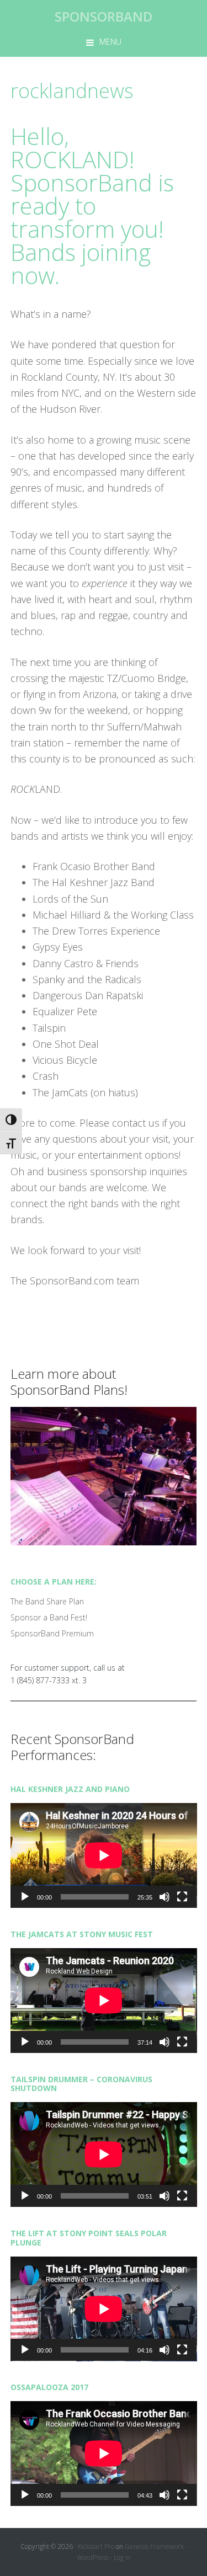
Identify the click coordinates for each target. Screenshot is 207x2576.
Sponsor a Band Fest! (49, 1617)
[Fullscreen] (182, 1897)
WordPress (93, 2558)
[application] (104, 1855)
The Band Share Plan (47, 1601)
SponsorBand (104, 16)
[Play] (25, 1897)
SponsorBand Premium (52, 1633)
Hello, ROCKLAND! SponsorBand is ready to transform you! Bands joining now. (92, 206)
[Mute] (164, 1897)
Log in (122, 2558)
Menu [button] (110, 42)
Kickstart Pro (96, 2546)
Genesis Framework (154, 2546)
